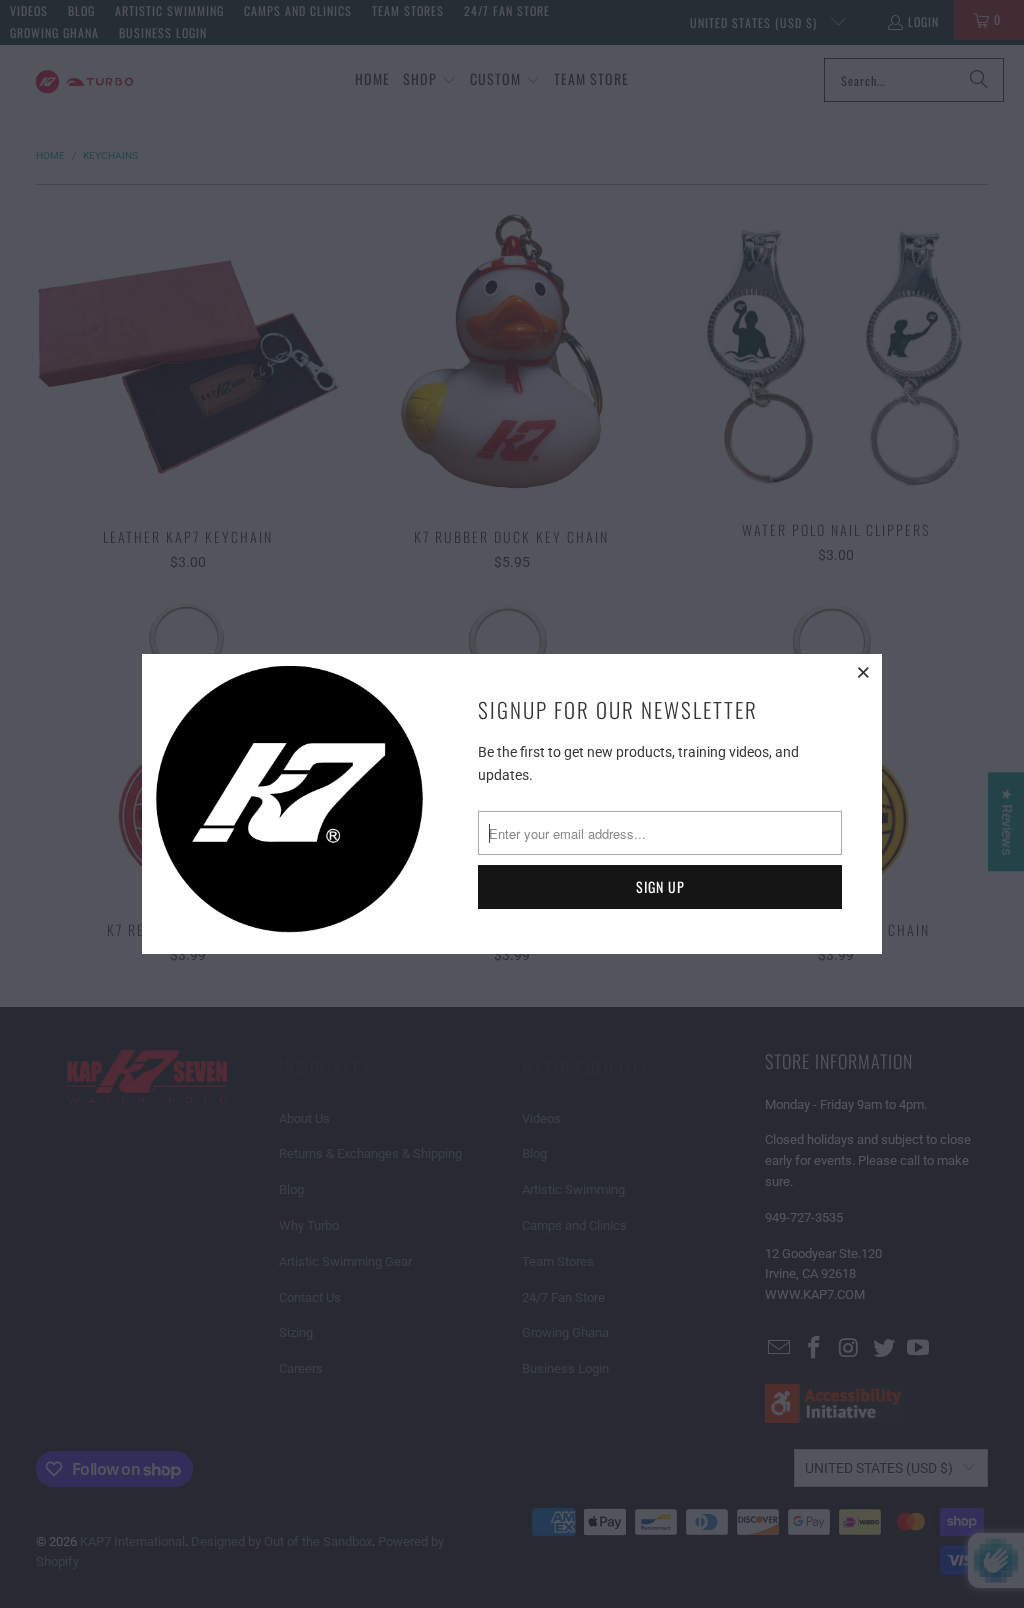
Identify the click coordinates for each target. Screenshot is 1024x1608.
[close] (864, 672)
